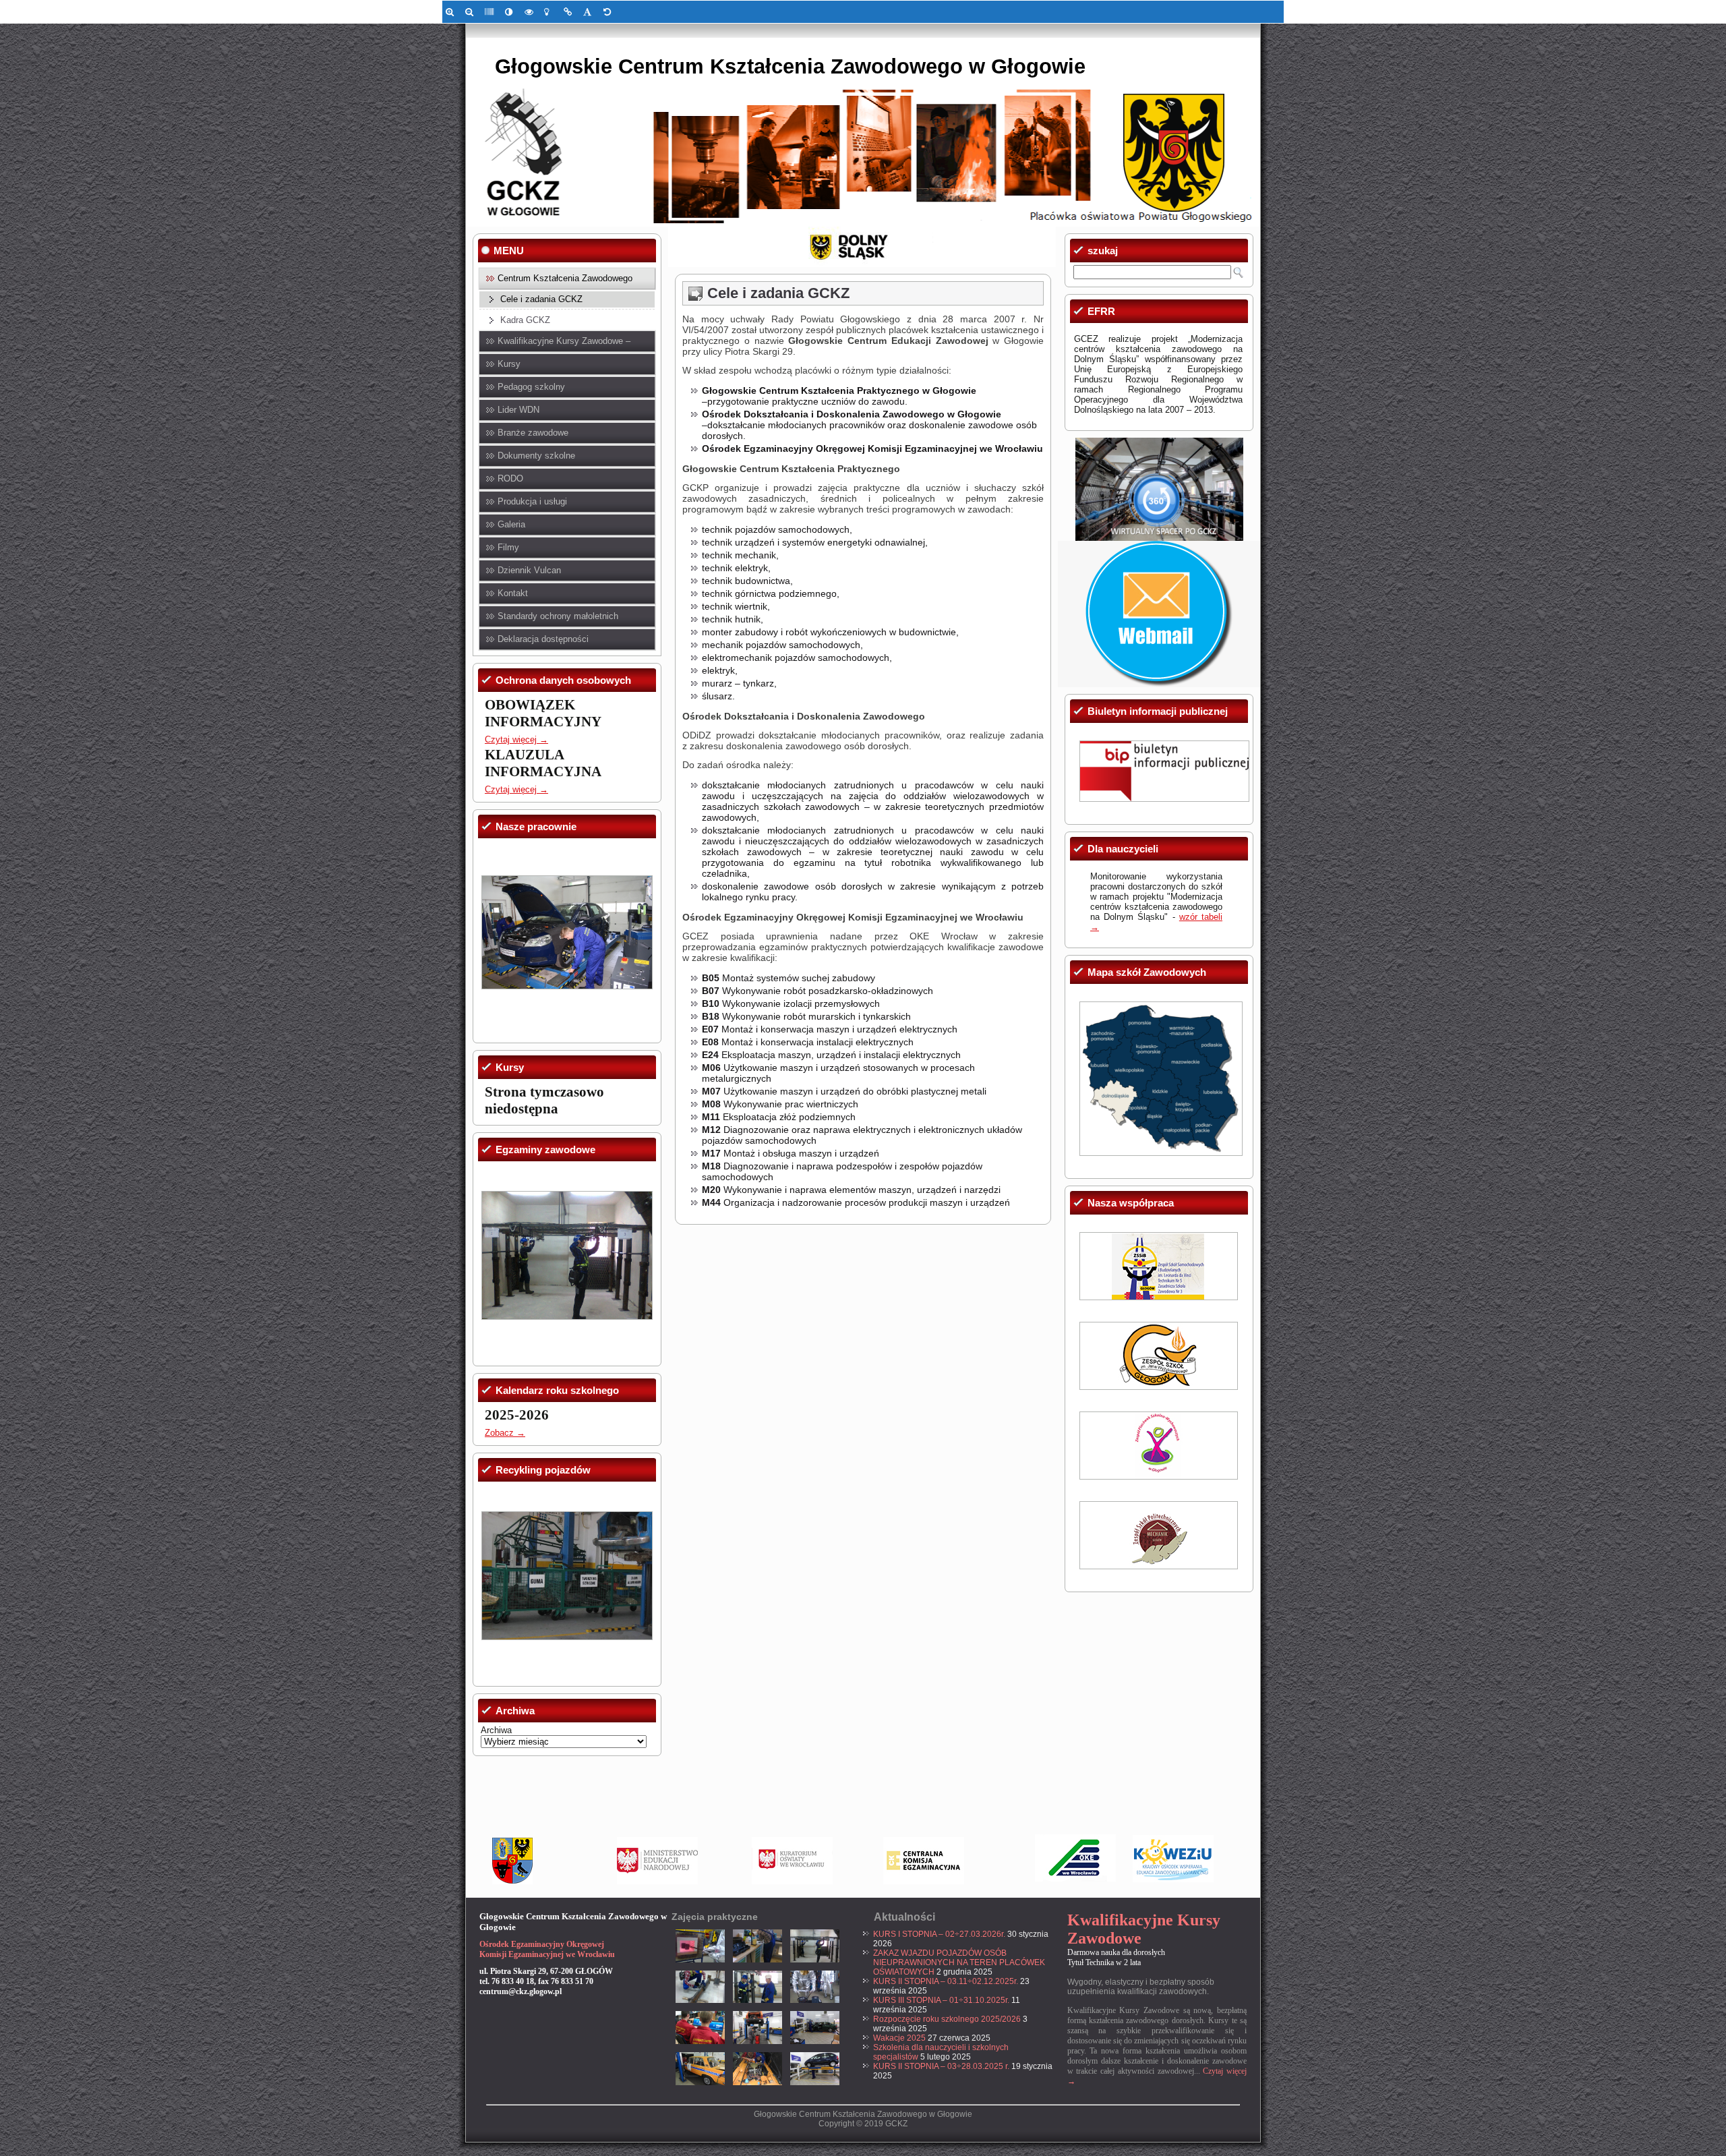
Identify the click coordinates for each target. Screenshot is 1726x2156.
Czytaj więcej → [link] (516, 739)
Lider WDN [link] (518, 410)
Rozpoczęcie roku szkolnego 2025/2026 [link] (947, 2019)
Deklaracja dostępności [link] (543, 639)
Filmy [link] (508, 547)
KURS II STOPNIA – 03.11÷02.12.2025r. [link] (946, 1981)
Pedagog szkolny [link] (531, 387)
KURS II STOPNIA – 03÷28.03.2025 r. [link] (941, 2066)
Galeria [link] (511, 524)
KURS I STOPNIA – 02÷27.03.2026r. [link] (939, 1934)
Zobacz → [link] (505, 1433)
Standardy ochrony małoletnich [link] (558, 616)
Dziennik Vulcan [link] (529, 570)
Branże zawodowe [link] (533, 433)
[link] (452, 12)
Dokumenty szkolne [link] (536, 456)
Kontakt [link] (513, 593)
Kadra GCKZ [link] (525, 320)
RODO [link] (510, 478)
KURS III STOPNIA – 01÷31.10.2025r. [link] (941, 2000)
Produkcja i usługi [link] (532, 501)
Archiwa (496, 1730)
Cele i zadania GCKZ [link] (541, 299)
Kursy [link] (509, 364)
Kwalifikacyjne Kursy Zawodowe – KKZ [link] (564, 344)
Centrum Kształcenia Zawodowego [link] (565, 278)
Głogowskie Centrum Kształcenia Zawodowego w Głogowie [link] (790, 66)
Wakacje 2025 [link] (899, 2038)
